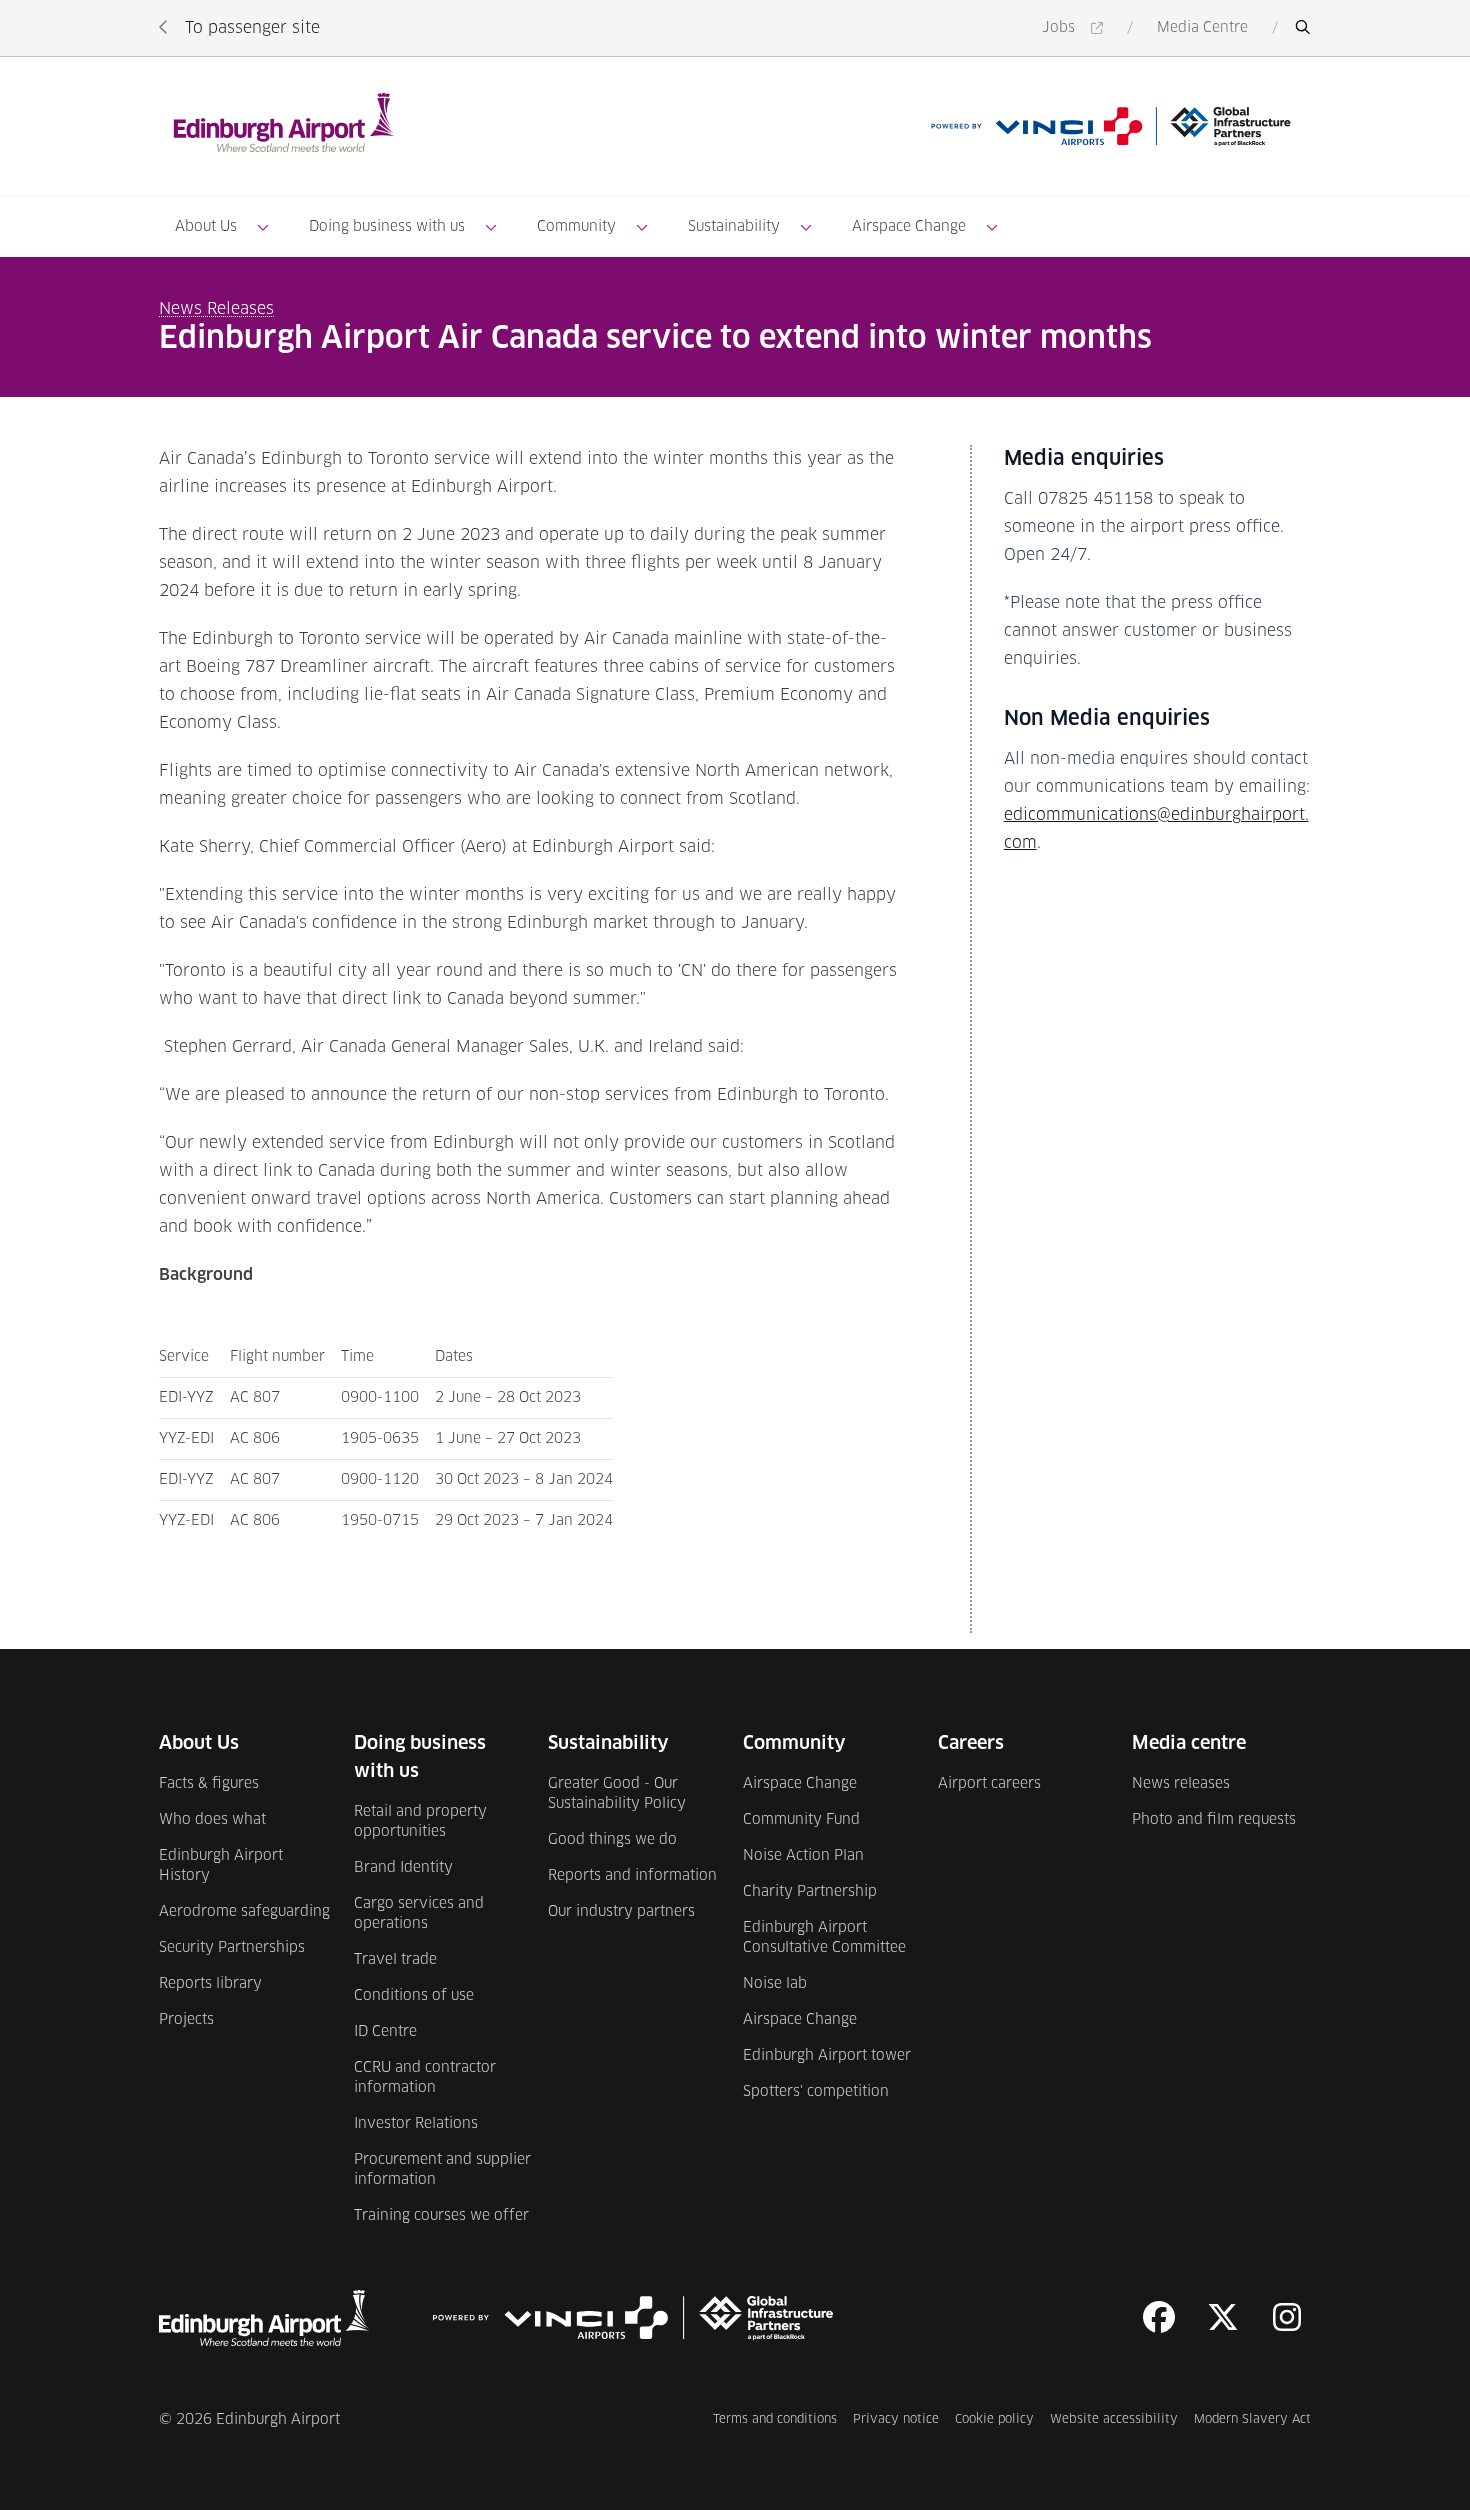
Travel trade (395, 1960)
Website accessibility (1114, 2419)
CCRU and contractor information (425, 2078)
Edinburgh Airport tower (827, 2056)
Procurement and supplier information (442, 2170)
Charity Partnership (810, 1892)
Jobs (1076, 29)
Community (576, 227)
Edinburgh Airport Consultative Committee (824, 1938)
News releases (1181, 1784)
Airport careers (989, 1784)
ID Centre (385, 2032)
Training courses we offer (441, 2216)
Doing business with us (387, 227)
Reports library (210, 1984)
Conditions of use (414, 1996)
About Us (206, 227)
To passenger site (252, 28)
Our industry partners (621, 1912)
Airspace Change (909, 227)
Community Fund (801, 1820)
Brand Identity (403, 1868)
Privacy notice (896, 2419)
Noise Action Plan (803, 1856)
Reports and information (632, 1876)
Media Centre (1202, 28)
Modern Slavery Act (1252, 2419)
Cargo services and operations (419, 1914)
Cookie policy (994, 2419)
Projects (186, 2020)
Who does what (212, 1820)
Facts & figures (209, 1784)
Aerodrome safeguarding (244, 1912)
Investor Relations (416, 2124)
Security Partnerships (232, 1948)
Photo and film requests (1214, 1820)
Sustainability (734, 227)
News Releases (216, 309)
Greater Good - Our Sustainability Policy (617, 1794)
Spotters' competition (816, 2092)
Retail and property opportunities (420, 1822)
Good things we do (612, 1840)
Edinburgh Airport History (221, 1866)
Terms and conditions (775, 2419)
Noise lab (775, 1984)
